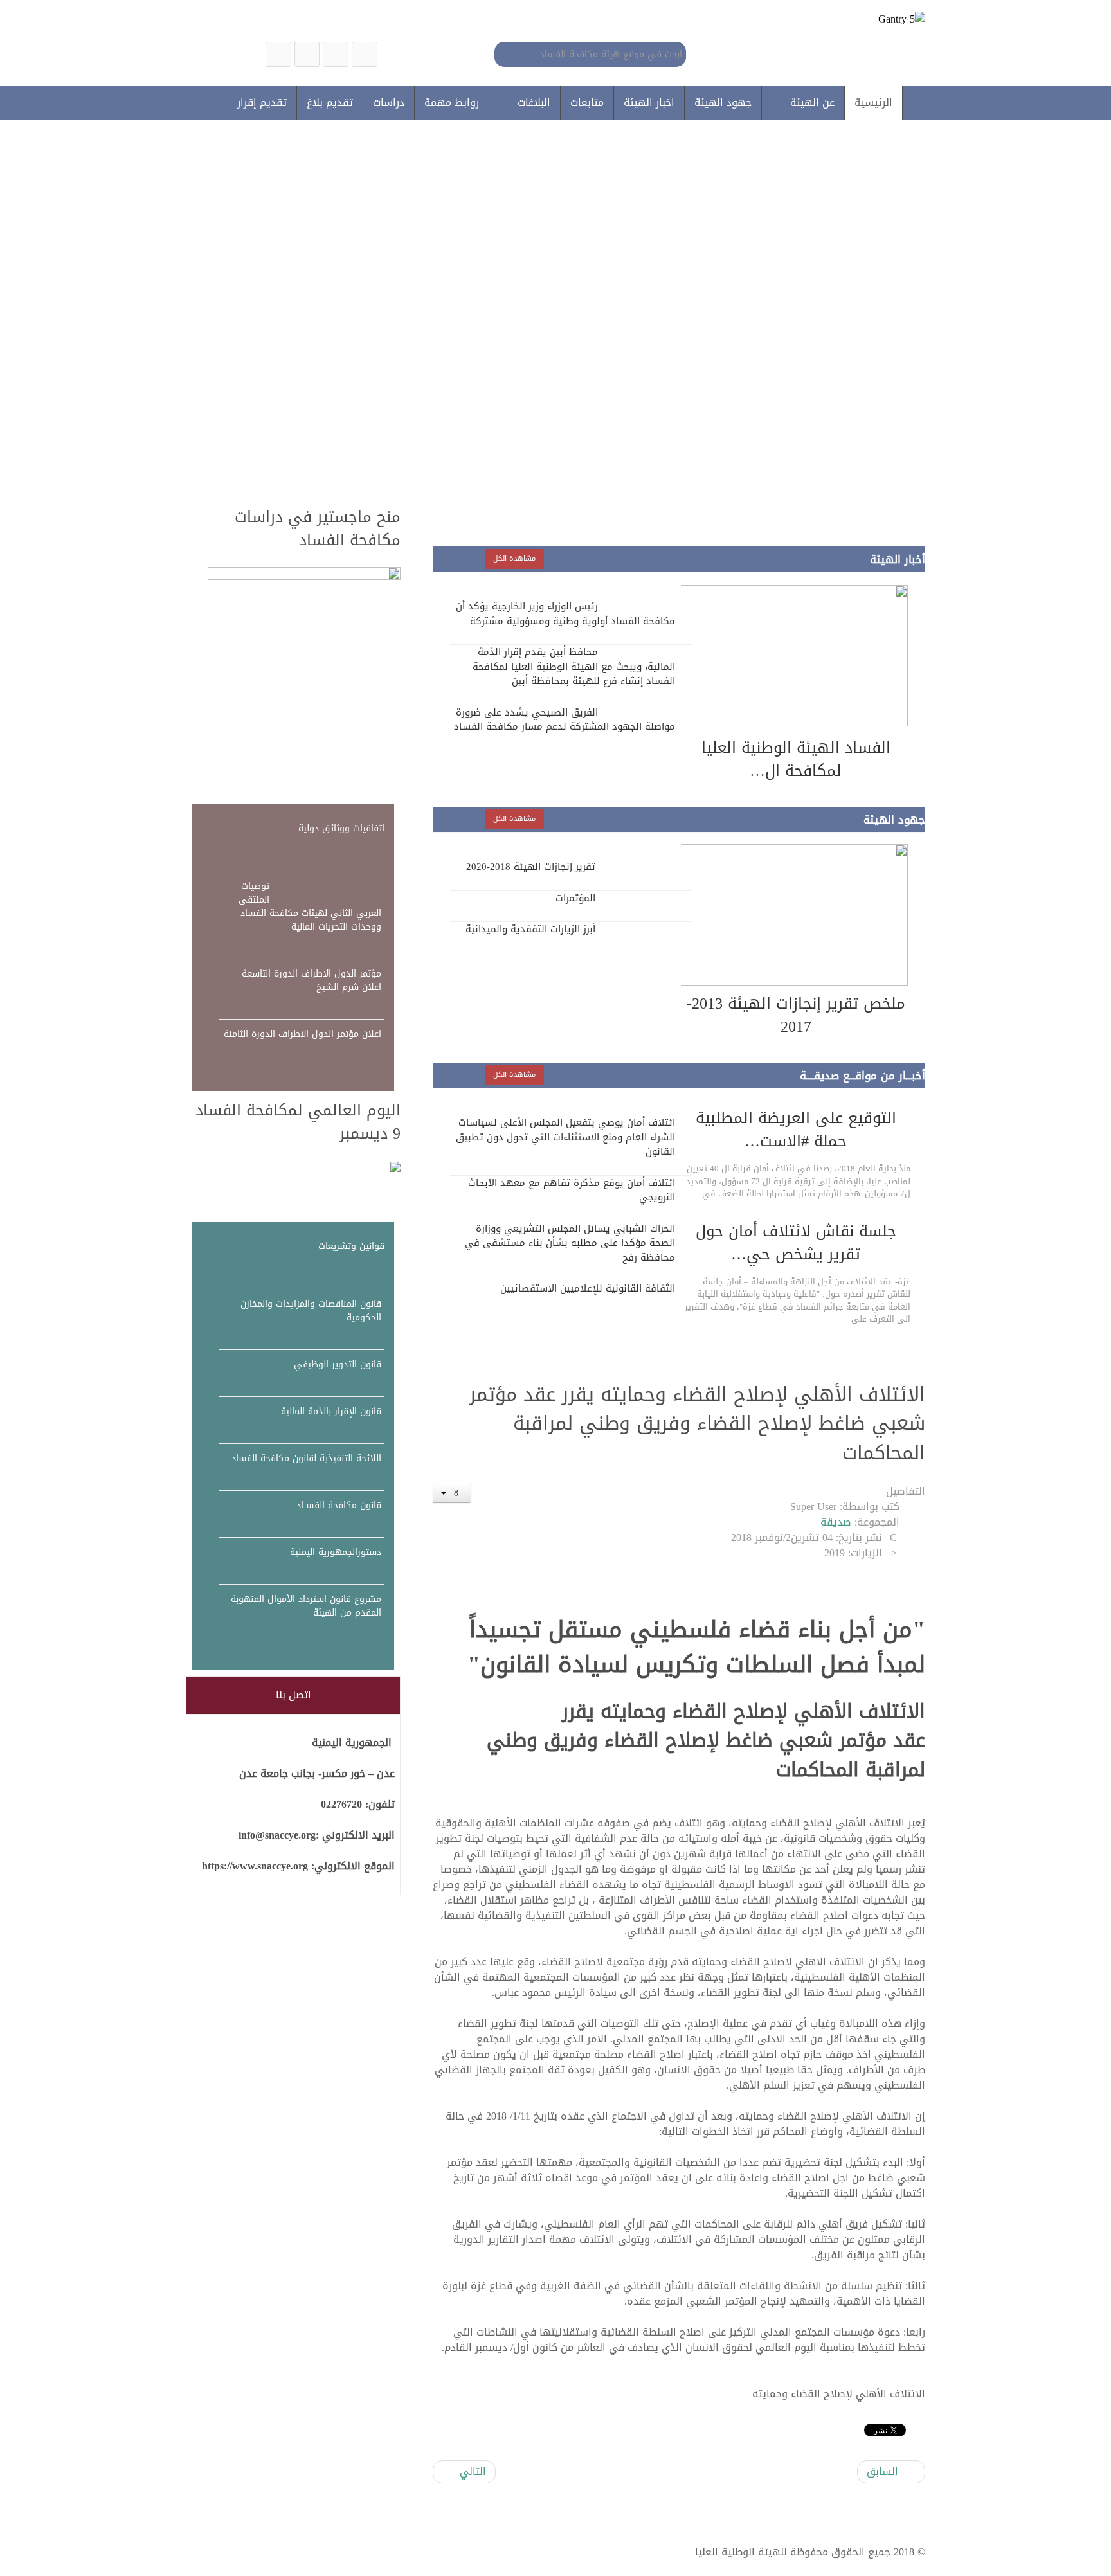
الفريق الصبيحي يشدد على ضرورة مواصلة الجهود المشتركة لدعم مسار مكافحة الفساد (565, 720)
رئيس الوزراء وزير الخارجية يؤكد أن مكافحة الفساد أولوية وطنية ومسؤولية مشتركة (565, 614)
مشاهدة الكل (514, 558)
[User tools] (452, 1493)
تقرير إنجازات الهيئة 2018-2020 (531, 867)
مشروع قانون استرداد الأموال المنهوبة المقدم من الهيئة (306, 1606)
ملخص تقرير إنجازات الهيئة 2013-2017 (796, 1015)
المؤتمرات (575, 898)
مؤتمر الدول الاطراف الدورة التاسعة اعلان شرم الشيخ (312, 980)
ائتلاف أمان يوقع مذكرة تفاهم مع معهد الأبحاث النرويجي (572, 1190)
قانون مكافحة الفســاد (339, 1505)
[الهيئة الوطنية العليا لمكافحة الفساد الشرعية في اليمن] (365, 54)
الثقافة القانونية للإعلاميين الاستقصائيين (588, 1288)
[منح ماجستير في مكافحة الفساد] (304, 679)
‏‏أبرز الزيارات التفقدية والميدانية (530, 929)
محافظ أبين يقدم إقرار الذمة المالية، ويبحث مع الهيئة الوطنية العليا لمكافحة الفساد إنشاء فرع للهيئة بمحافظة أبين (574, 666)
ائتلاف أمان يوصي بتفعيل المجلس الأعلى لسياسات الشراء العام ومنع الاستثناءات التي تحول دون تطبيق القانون (565, 1137)
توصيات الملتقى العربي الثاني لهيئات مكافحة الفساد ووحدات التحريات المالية (310, 906)
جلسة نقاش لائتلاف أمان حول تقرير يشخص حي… (796, 1243)
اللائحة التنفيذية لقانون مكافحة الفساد (306, 1458)
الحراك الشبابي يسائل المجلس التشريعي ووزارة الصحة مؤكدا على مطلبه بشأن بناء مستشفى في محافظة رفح (570, 1243)
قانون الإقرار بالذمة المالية (331, 1411)
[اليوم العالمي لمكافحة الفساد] (304, 1168)
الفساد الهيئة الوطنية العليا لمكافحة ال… (796, 759)
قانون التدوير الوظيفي (338, 1365)
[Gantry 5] (862, 24)
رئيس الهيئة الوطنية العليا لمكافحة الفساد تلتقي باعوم (687, 381)
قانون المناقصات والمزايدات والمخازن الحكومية (311, 1311)
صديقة (836, 1522)
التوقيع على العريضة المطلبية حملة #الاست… (796, 1130)
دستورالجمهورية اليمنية (336, 1552)
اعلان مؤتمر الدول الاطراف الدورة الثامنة (303, 1034)
